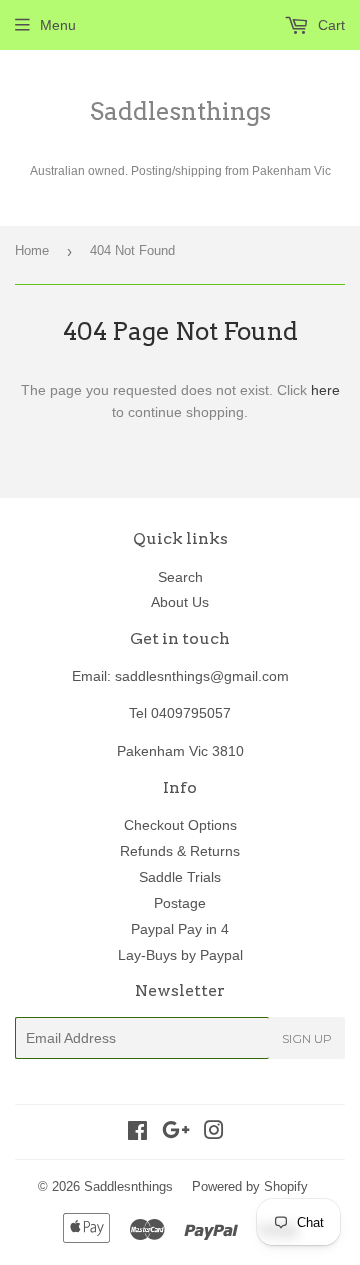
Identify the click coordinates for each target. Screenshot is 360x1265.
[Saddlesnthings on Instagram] (214, 1133)
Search (180, 577)
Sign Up (307, 1038)
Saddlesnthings (180, 111)
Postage (180, 903)
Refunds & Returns (180, 851)
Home (32, 250)
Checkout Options (180, 825)
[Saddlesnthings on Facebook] (137, 1133)
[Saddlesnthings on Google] (176, 1133)
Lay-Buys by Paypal (180, 955)
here (325, 390)
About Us (180, 602)
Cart (329, 25)
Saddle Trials (180, 877)
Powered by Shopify (250, 1186)
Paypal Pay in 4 (180, 929)
